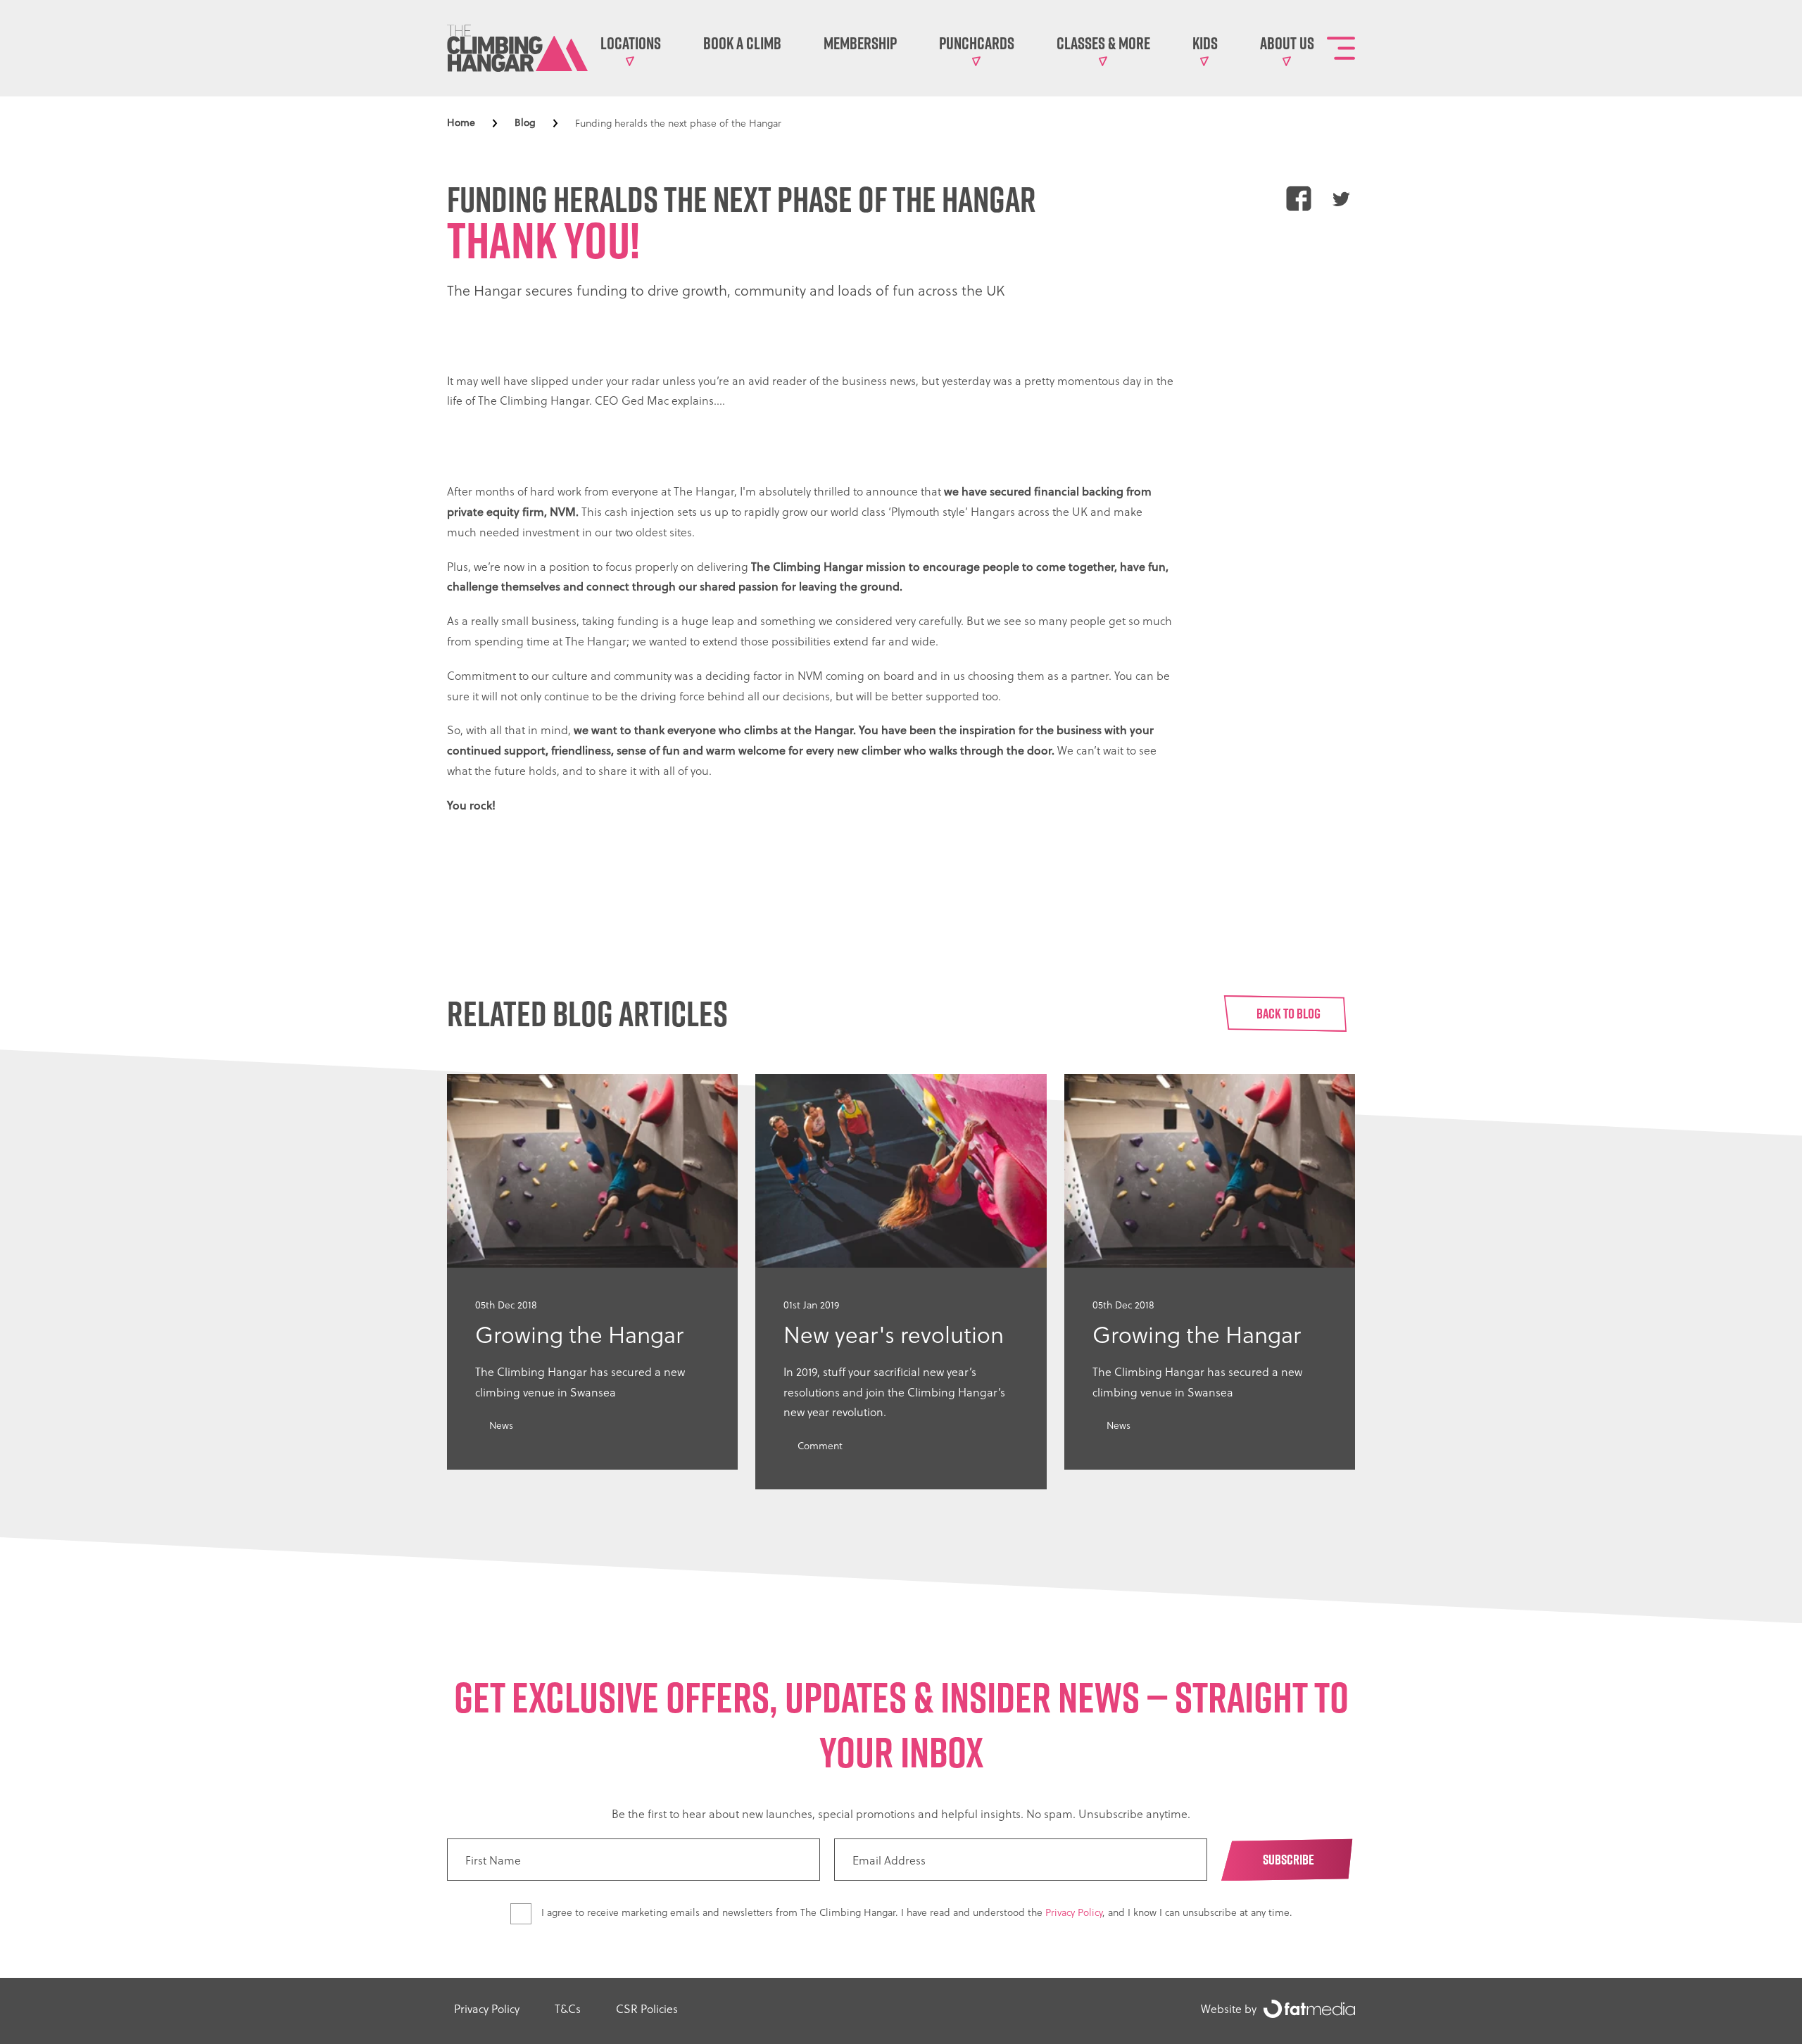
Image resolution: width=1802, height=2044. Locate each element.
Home (461, 122)
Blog (525, 122)
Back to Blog (1289, 1014)
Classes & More (1103, 43)
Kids (1205, 43)
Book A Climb (742, 43)
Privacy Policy (1074, 1912)
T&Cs (568, 2008)
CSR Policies (647, 2008)
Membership (860, 43)
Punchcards (977, 43)
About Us (1287, 43)
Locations (631, 43)
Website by (1229, 2008)
